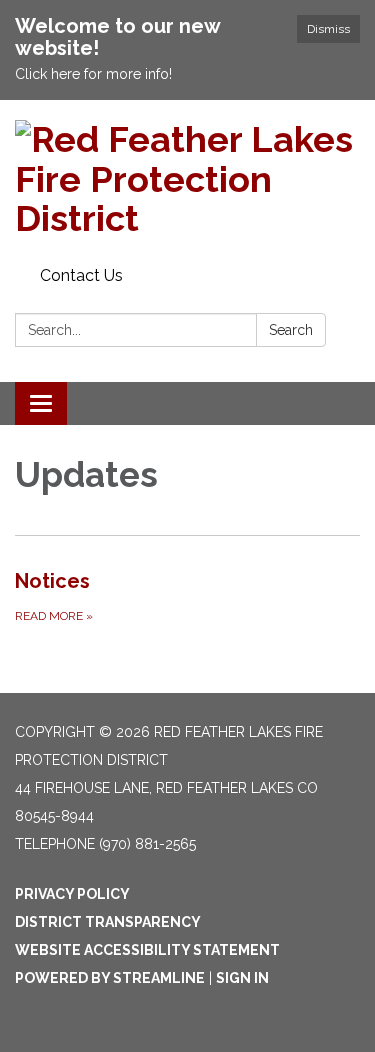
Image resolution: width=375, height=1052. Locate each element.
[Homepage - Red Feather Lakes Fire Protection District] (187, 179)
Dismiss (328, 29)
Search (291, 330)
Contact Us (81, 275)
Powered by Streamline (110, 978)
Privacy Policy (72, 894)
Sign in (242, 978)
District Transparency (108, 922)
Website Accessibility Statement (147, 950)
